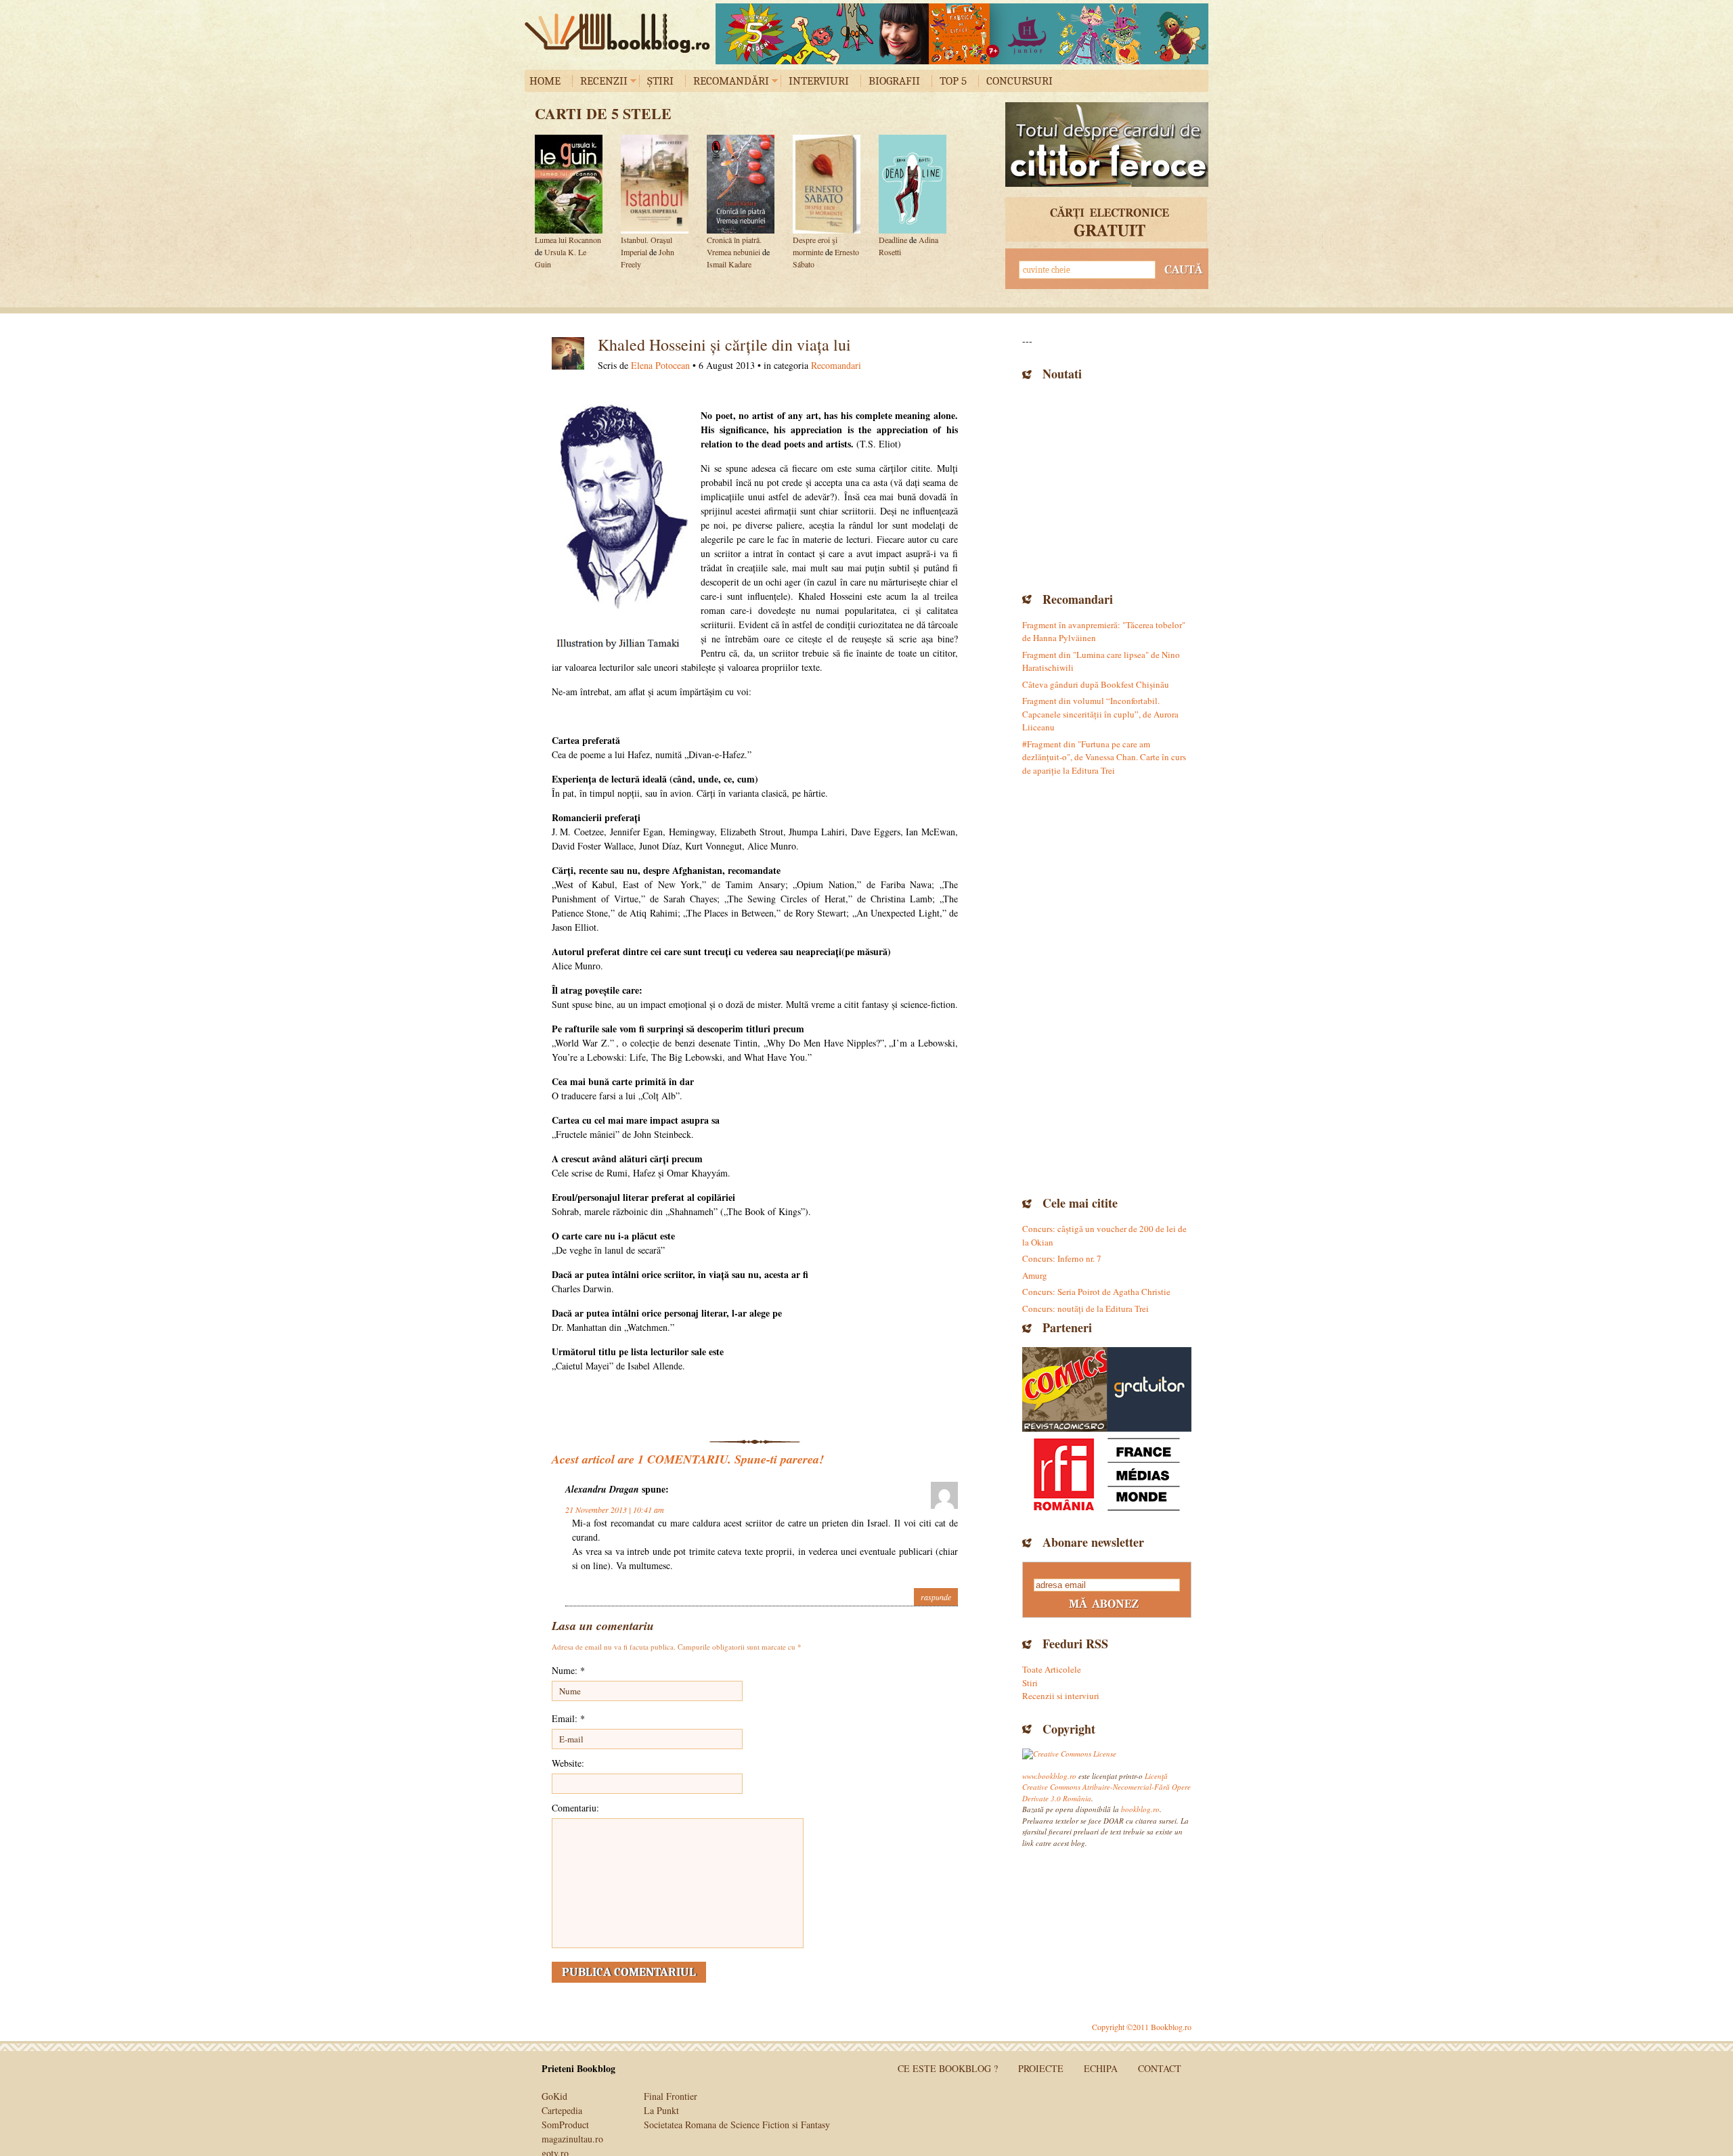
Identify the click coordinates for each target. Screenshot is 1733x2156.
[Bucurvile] (962, 34)
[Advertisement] (1107, 485)
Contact (1160, 2068)
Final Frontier (671, 2096)
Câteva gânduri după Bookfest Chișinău (1096, 684)
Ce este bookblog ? (948, 2068)
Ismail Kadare (729, 264)
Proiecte (1041, 2068)
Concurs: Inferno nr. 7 (1062, 1258)
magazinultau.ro (572, 2139)
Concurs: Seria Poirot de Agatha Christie (1096, 1292)
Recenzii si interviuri (1061, 1696)
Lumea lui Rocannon (568, 240)
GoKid (554, 2096)
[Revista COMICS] (1065, 1389)
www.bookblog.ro (1049, 1776)
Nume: (568, 1670)
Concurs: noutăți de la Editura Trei (1085, 1308)
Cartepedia (562, 2110)
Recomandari (836, 365)
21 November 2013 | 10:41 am (615, 1510)
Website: (568, 1763)
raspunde (936, 1597)
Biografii (894, 81)
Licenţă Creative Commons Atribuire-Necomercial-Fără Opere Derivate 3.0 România (1106, 1787)
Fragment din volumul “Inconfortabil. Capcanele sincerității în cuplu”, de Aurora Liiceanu (1100, 714)
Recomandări (731, 81)
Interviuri (819, 81)
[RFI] (1107, 1474)
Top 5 (953, 81)
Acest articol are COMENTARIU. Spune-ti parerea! (688, 1459)
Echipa (1101, 2068)
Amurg (1035, 1275)
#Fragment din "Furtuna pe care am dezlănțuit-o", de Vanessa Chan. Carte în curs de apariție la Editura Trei (1104, 757)
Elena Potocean (660, 365)
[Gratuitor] (1149, 1389)
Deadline (893, 240)
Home (545, 81)
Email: (568, 1718)
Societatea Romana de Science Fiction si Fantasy (737, 2125)
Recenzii (604, 81)
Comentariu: (575, 1808)
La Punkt (661, 2110)
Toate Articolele (1052, 1669)
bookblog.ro (621, 33)
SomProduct (565, 2125)
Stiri (1030, 1683)
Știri (660, 81)
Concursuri (1019, 81)
